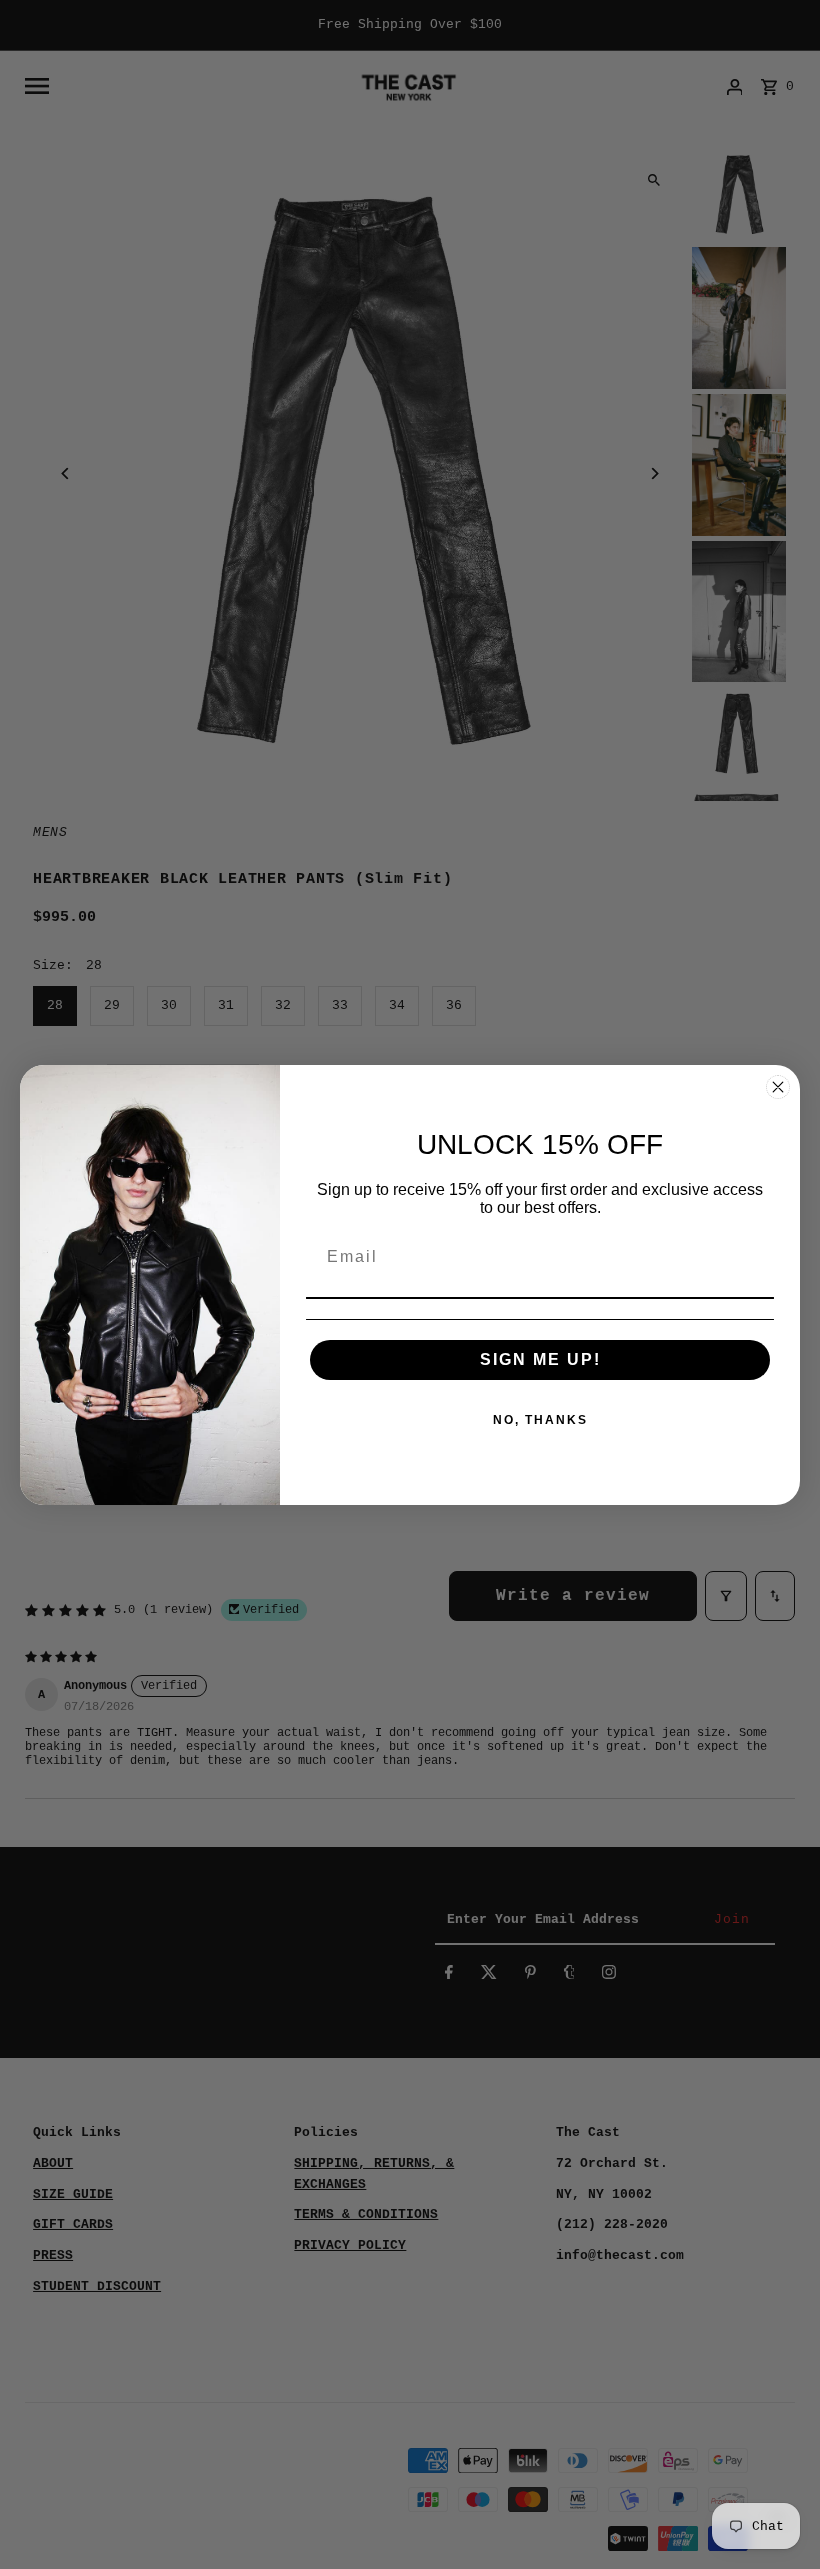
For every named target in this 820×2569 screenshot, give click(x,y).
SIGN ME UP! (540, 1359)
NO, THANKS (540, 1420)
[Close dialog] (778, 1087)
